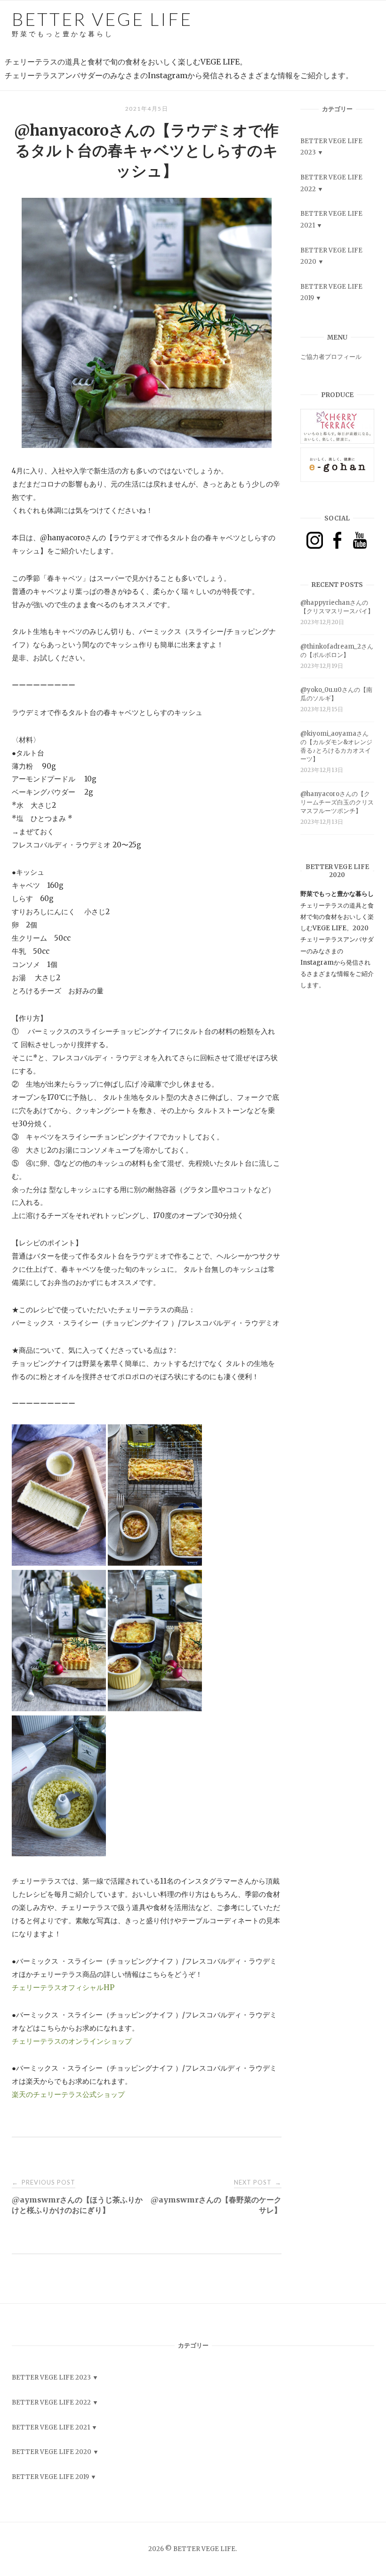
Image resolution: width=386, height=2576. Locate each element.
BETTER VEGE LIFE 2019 (50, 2477)
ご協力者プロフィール (331, 357)
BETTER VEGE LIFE (102, 23)
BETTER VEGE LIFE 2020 (52, 2452)
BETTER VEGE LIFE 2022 (51, 2402)
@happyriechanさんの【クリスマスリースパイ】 (337, 607)
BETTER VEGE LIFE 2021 (51, 2427)
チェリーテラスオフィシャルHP (63, 1987)
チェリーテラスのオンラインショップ (72, 2041)
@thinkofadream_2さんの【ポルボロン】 (337, 651)
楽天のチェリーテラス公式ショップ (68, 2094)
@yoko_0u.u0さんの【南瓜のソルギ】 (336, 694)
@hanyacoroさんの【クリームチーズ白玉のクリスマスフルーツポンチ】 (337, 802)
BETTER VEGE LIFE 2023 (51, 2377)
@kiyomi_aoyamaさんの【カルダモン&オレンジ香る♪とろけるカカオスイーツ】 (336, 746)
